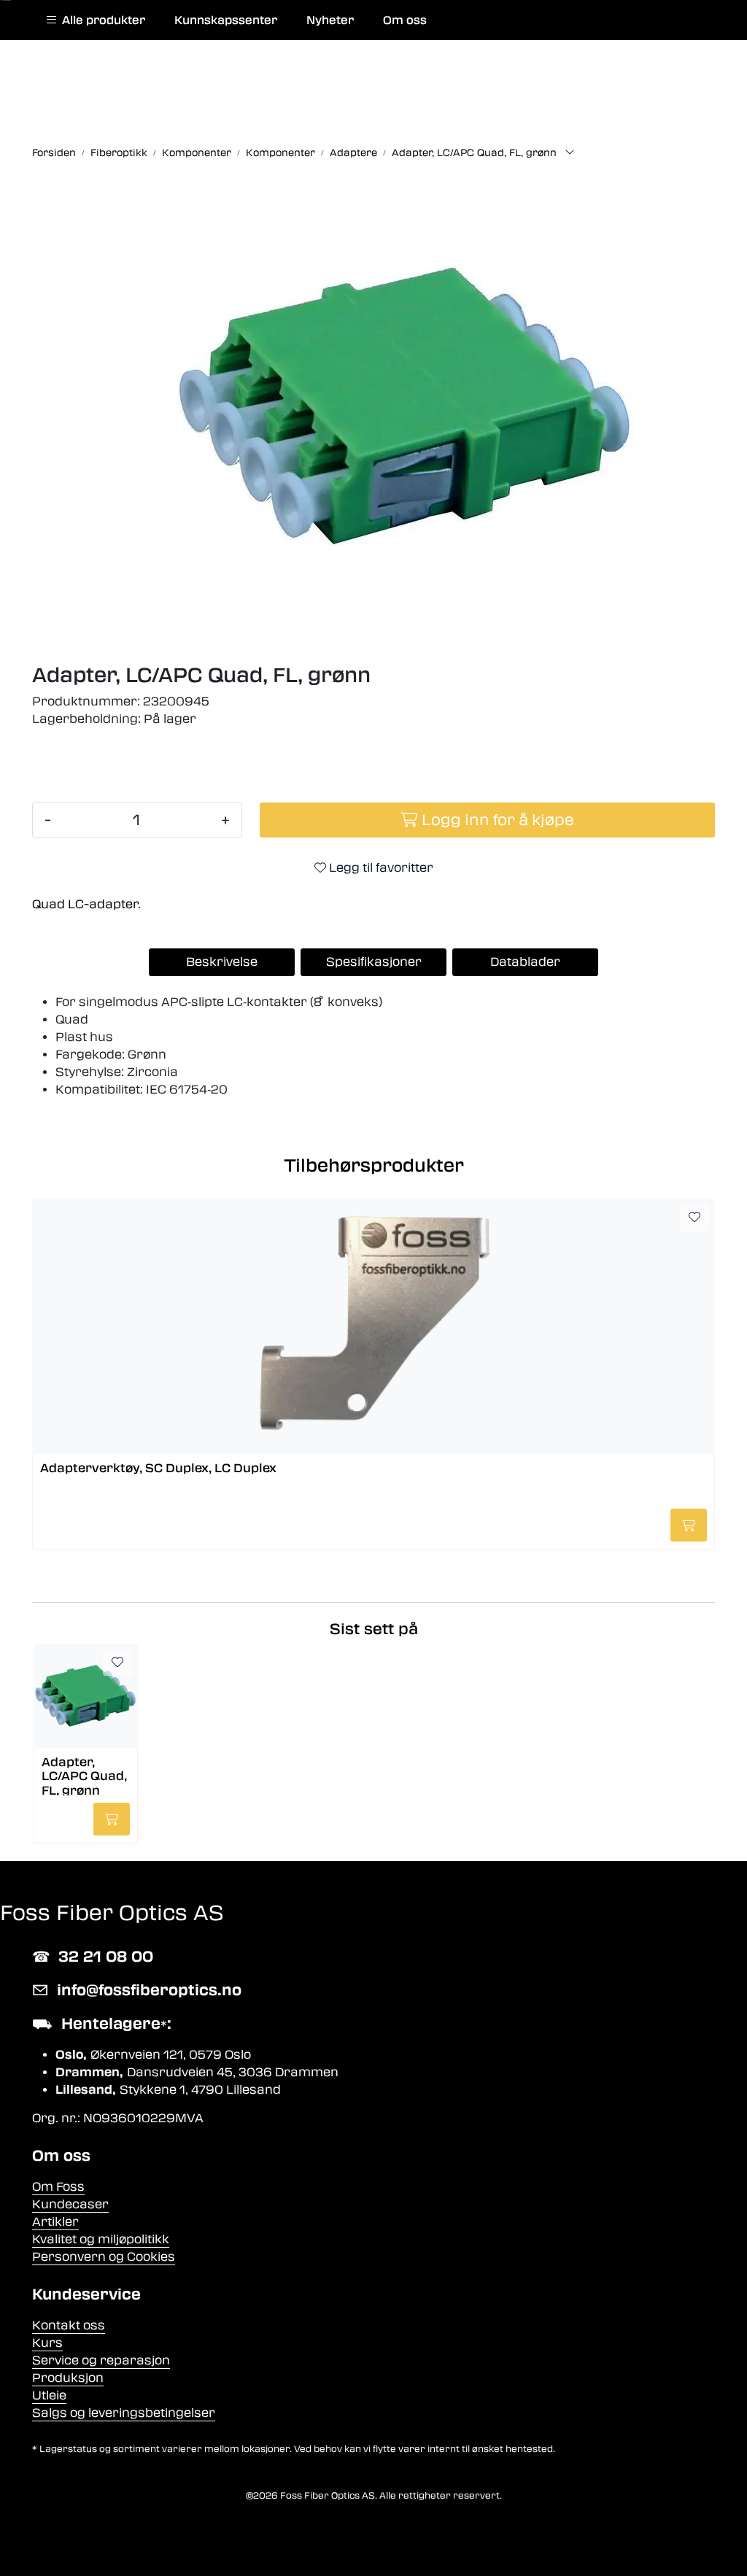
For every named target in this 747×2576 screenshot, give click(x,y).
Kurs (47, 2343)
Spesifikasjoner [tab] (374, 962)
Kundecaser (70, 2204)
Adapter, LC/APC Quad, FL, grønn (84, 1775)
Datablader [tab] (525, 962)
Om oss (405, 20)
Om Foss (58, 2187)
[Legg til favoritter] (694, 1218)
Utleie (49, 2395)
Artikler (55, 2222)
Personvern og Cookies (104, 2257)
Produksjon (68, 2378)
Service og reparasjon (101, 2360)
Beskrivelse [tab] (222, 962)
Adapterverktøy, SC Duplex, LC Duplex (158, 1468)
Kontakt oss (69, 2325)
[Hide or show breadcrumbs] (570, 153)
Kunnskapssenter (226, 20)
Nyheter (330, 20)
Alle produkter (101, 20)
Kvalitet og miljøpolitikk (101, 2239)
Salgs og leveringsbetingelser (124, 2413)
